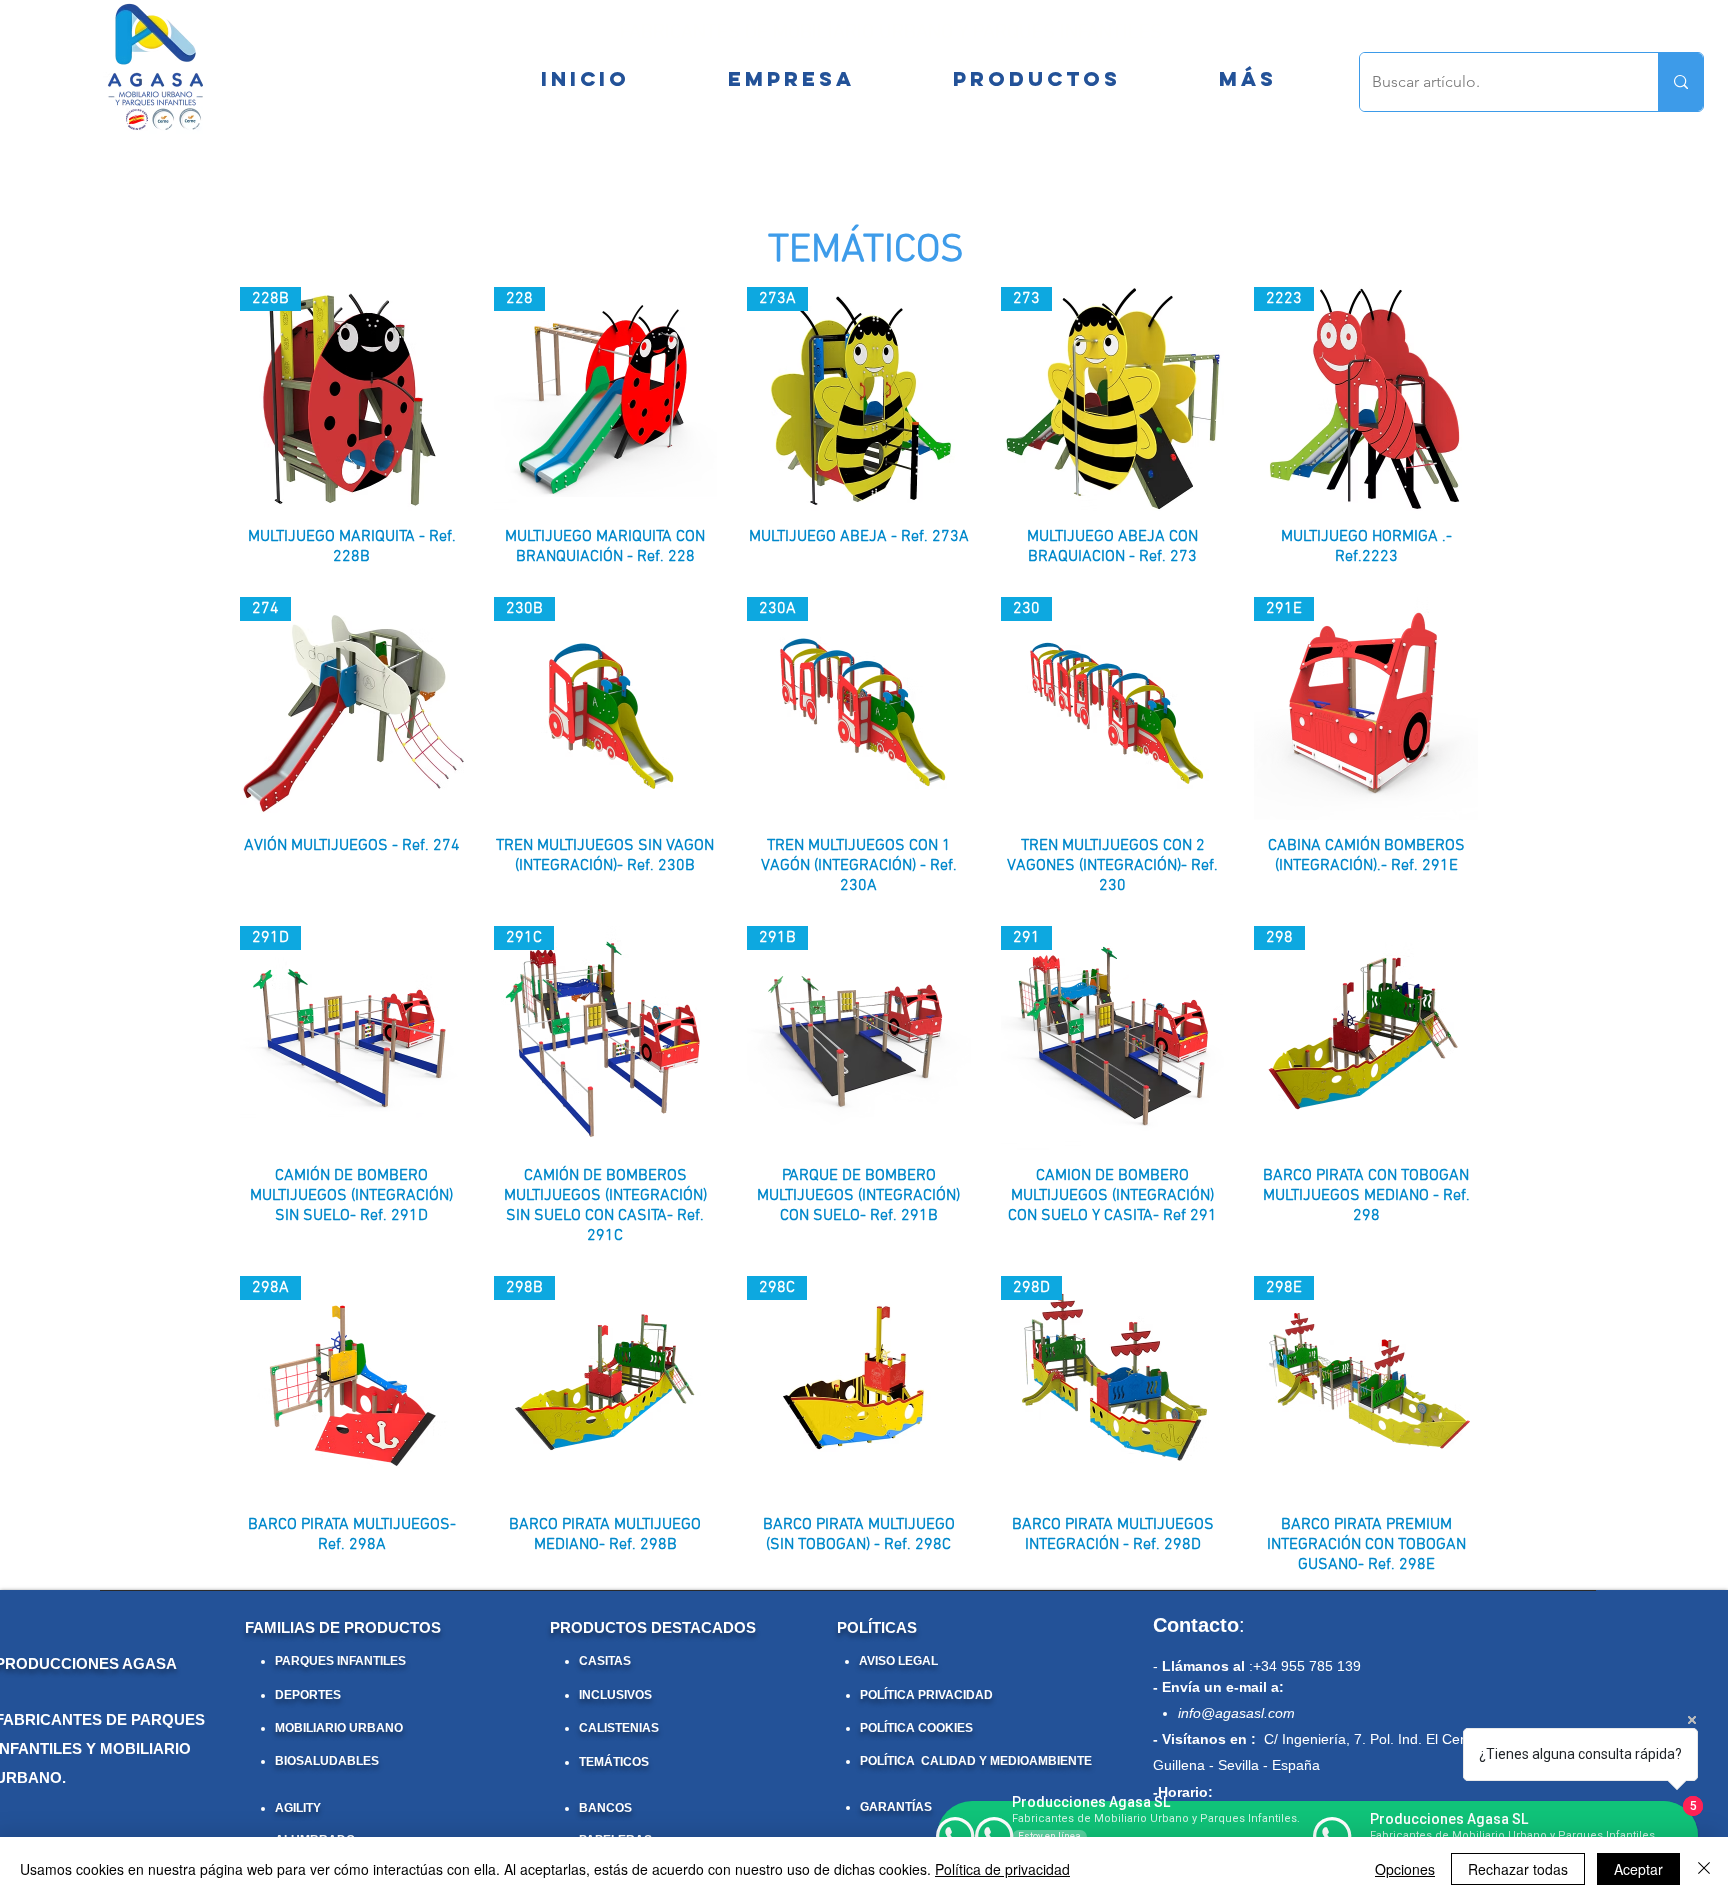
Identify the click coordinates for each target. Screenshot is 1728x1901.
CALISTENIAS (619, 1728)
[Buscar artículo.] (1680, 82)
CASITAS (605, 1661)
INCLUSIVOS (615, 1695)
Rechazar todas (1518, 1869)
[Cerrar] (1704, 1869)
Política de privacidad (1002, 1869)
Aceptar (1638, 1869)
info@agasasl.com (1236, 1713)
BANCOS (605, 1808)
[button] (1247, 79)
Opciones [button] (1405, 1869)
